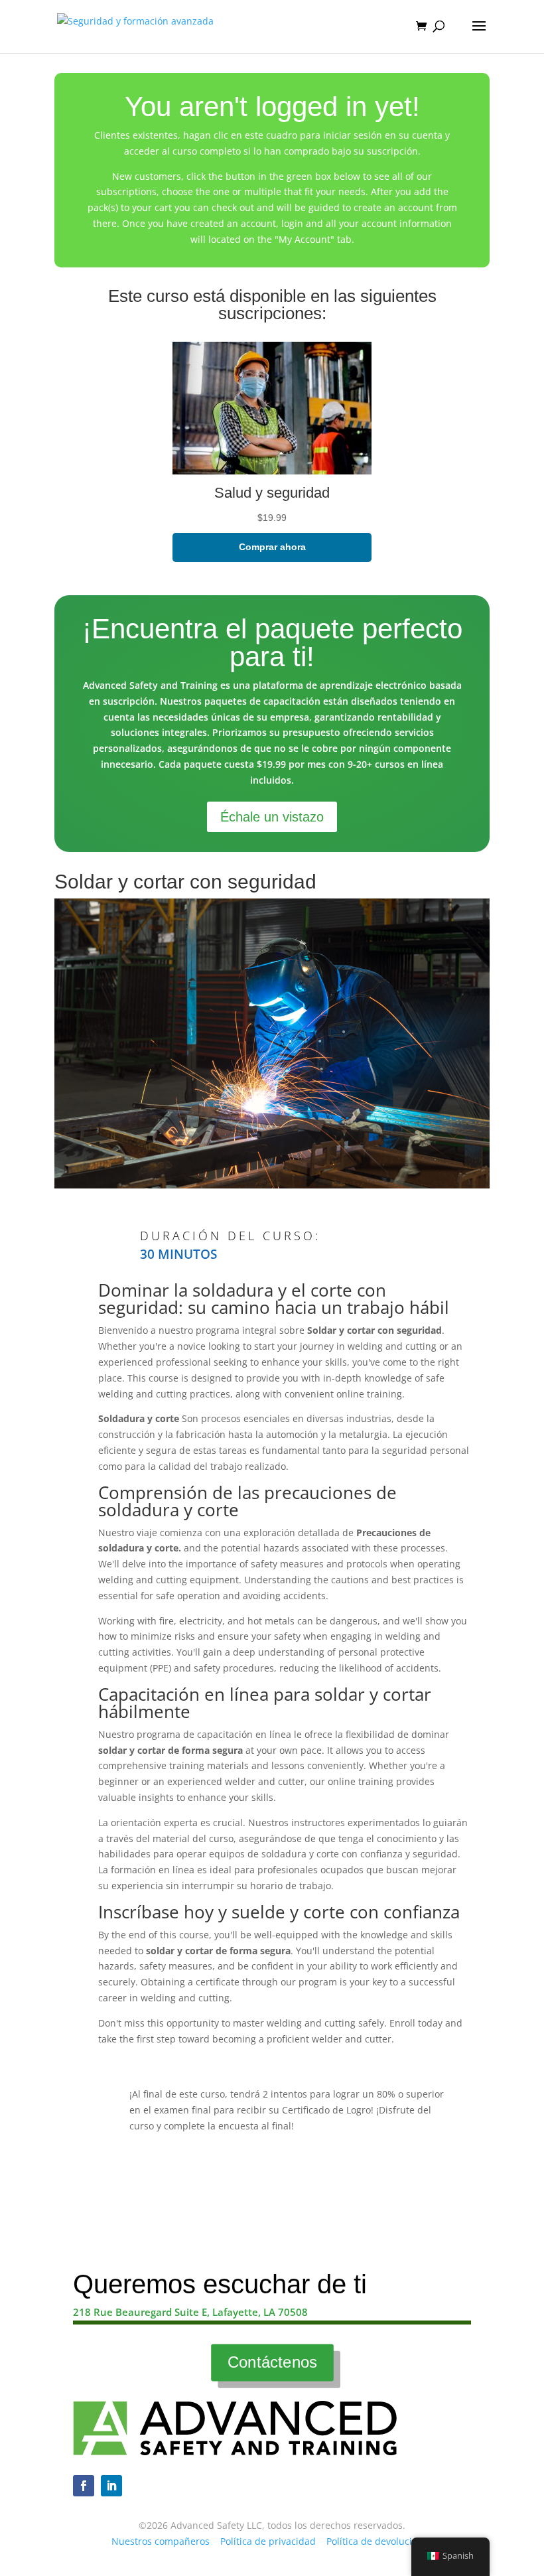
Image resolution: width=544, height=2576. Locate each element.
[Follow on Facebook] (84, 2486)
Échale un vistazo (272, 817)
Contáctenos (272, 2362)
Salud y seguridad (272, 493)
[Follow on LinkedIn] (111, 2486)
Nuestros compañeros (161, 2541)
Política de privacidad (268, 2541)
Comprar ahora (272, 547)
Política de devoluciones (380, 2541)
